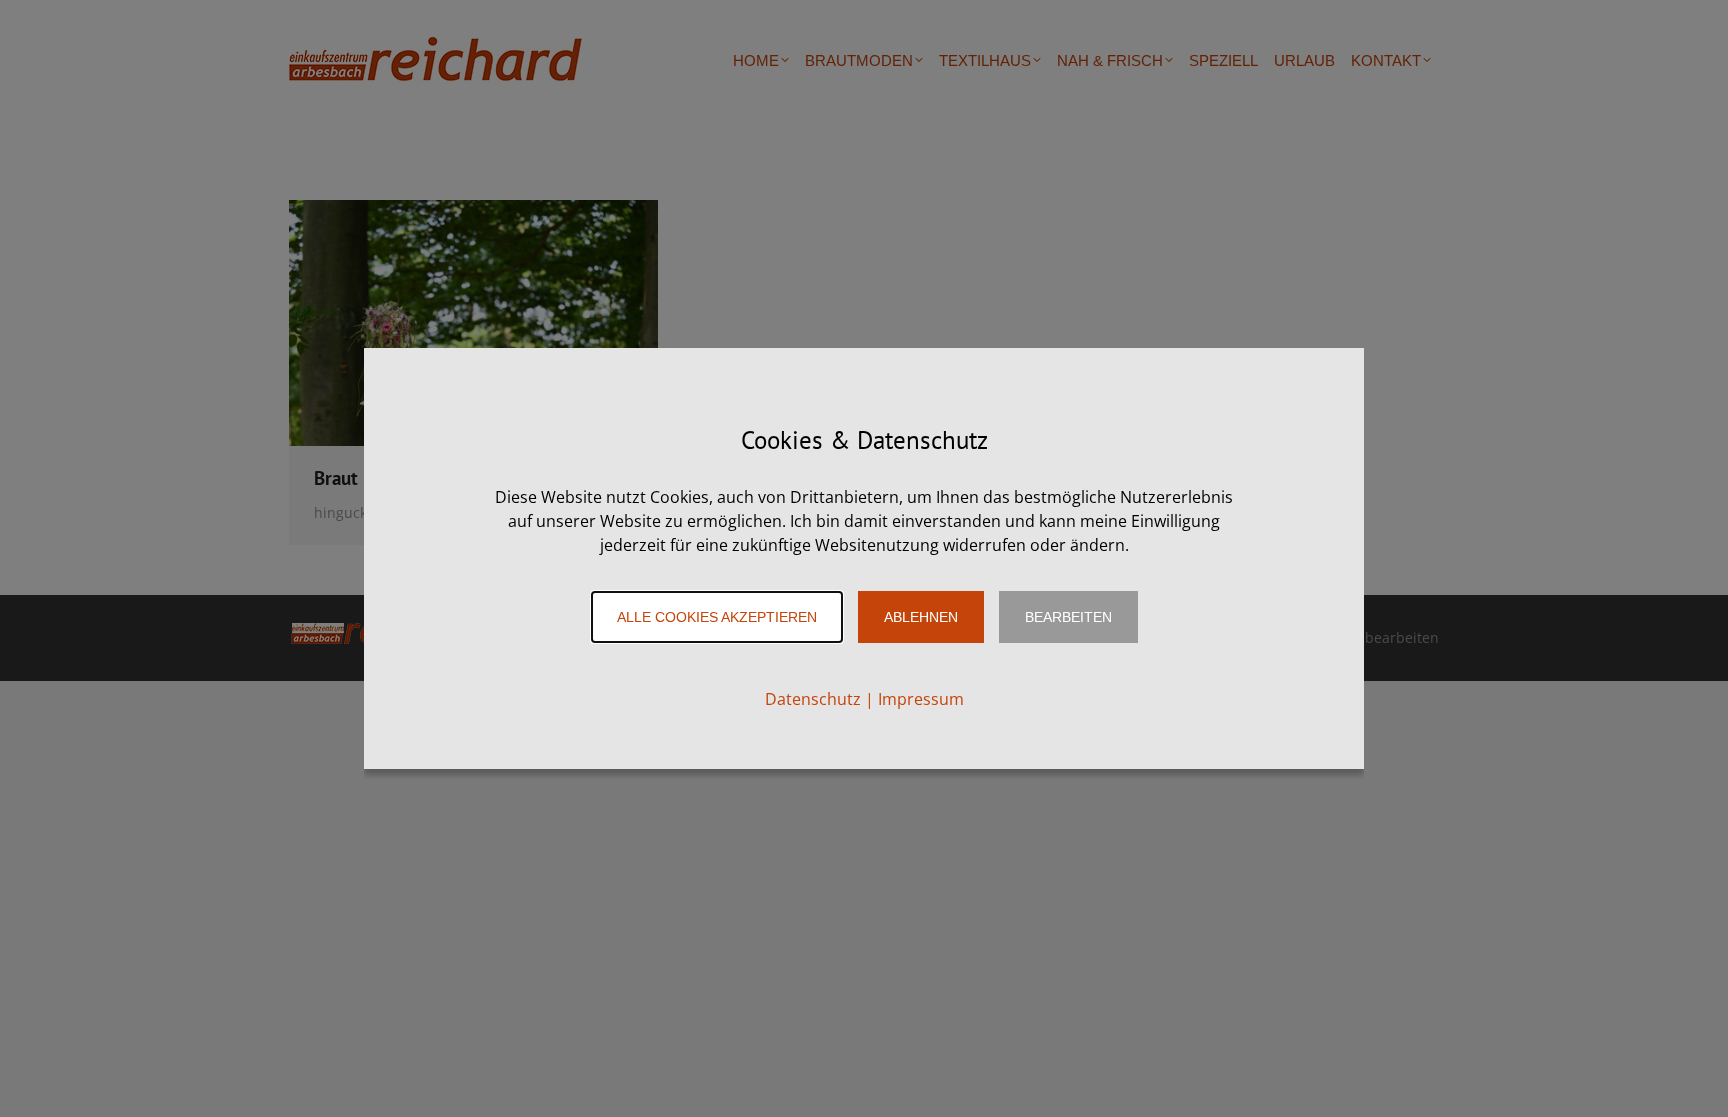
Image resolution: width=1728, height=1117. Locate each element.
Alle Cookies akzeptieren (717, 617)
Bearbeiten (1068, 617)
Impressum (921, 699)
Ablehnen (921, 617)
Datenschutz (813, 699)
